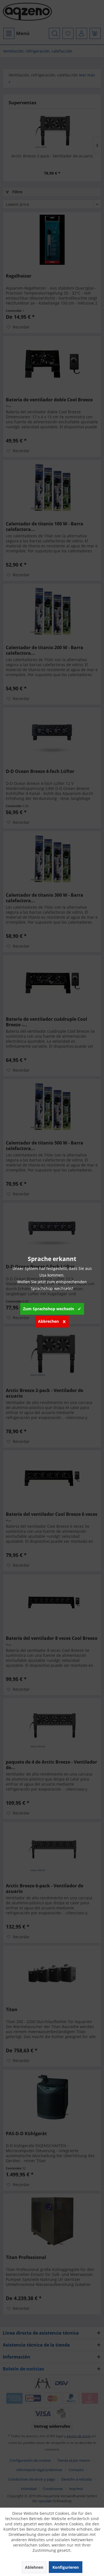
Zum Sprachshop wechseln (49, 1309)
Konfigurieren (66, 2567)
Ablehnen (34, 2567)
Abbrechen (48, 1321)
